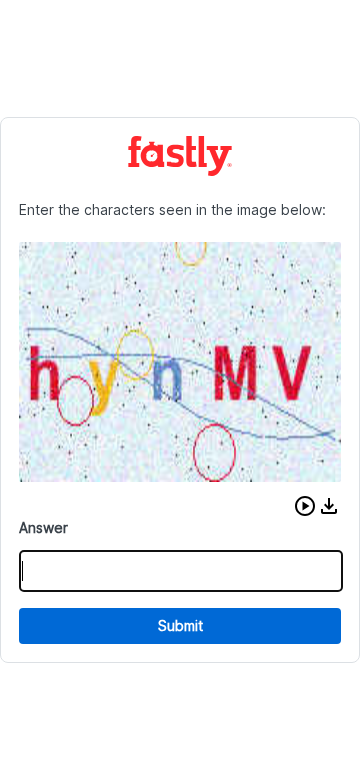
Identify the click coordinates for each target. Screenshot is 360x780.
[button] (305, 506)
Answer (43, 527)
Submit (180, 625)
